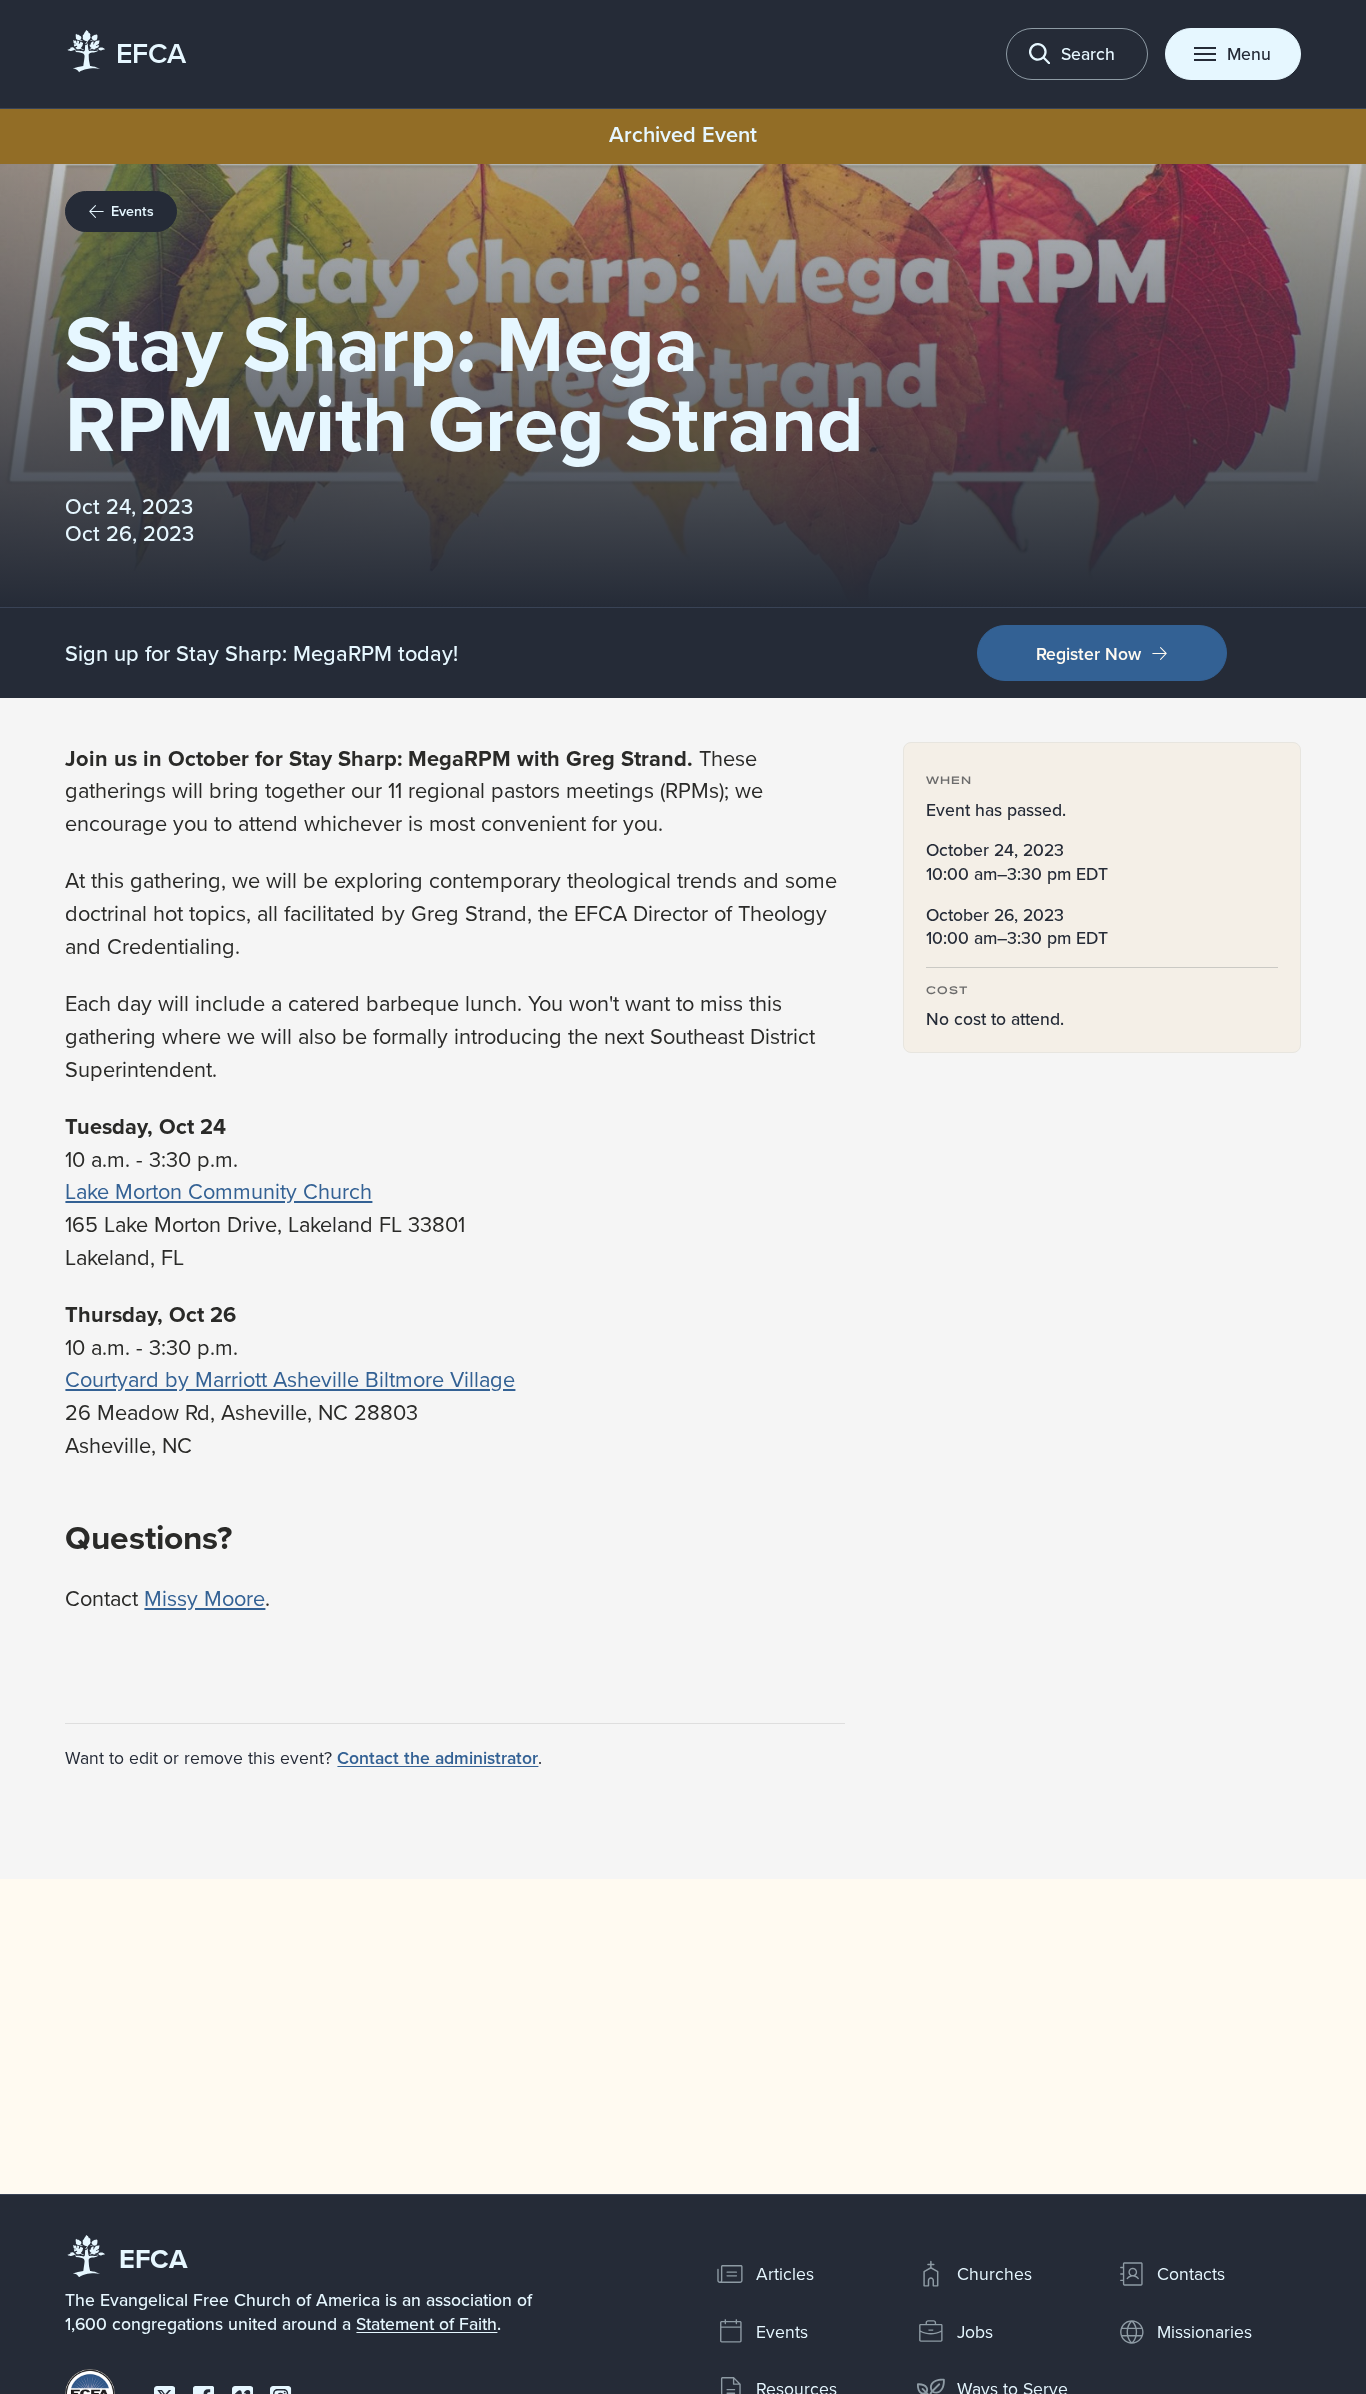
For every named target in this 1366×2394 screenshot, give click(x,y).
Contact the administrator (437, 1757)
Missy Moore (204, 1597)
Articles (785, 2273)
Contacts (1191, 2273)
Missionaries (1204, 2331)
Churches (994, 2273)
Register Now (1088, 653)
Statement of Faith (426, 2323)
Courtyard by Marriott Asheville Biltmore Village (290, 1378)
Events (782, 2331)
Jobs (975, 2331)
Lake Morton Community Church (218, 1190)
